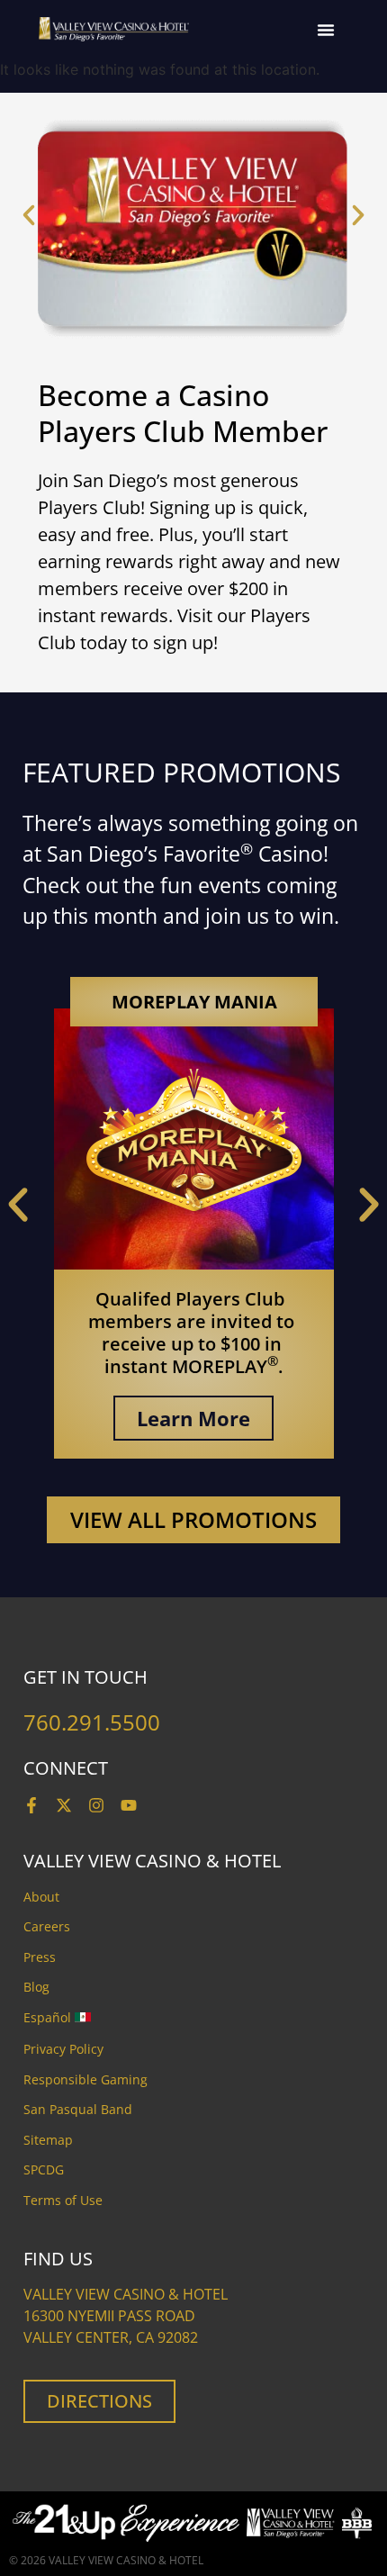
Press (40, 1957)
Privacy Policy (63, 2049)
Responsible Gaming (85, 2079)
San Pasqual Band (78, 2109)
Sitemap (48, 2140)
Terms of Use (63, 2200)
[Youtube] (129, 1805)
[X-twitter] (64, 1805)
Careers (47, 1926)
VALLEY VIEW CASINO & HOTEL (126, 2560)
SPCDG (44, 2169)
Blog (36, 1987)
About (41, 1897)
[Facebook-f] (31, 1805)
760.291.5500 (92, 1722)
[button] (326, 30)
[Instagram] (96, 1805)
